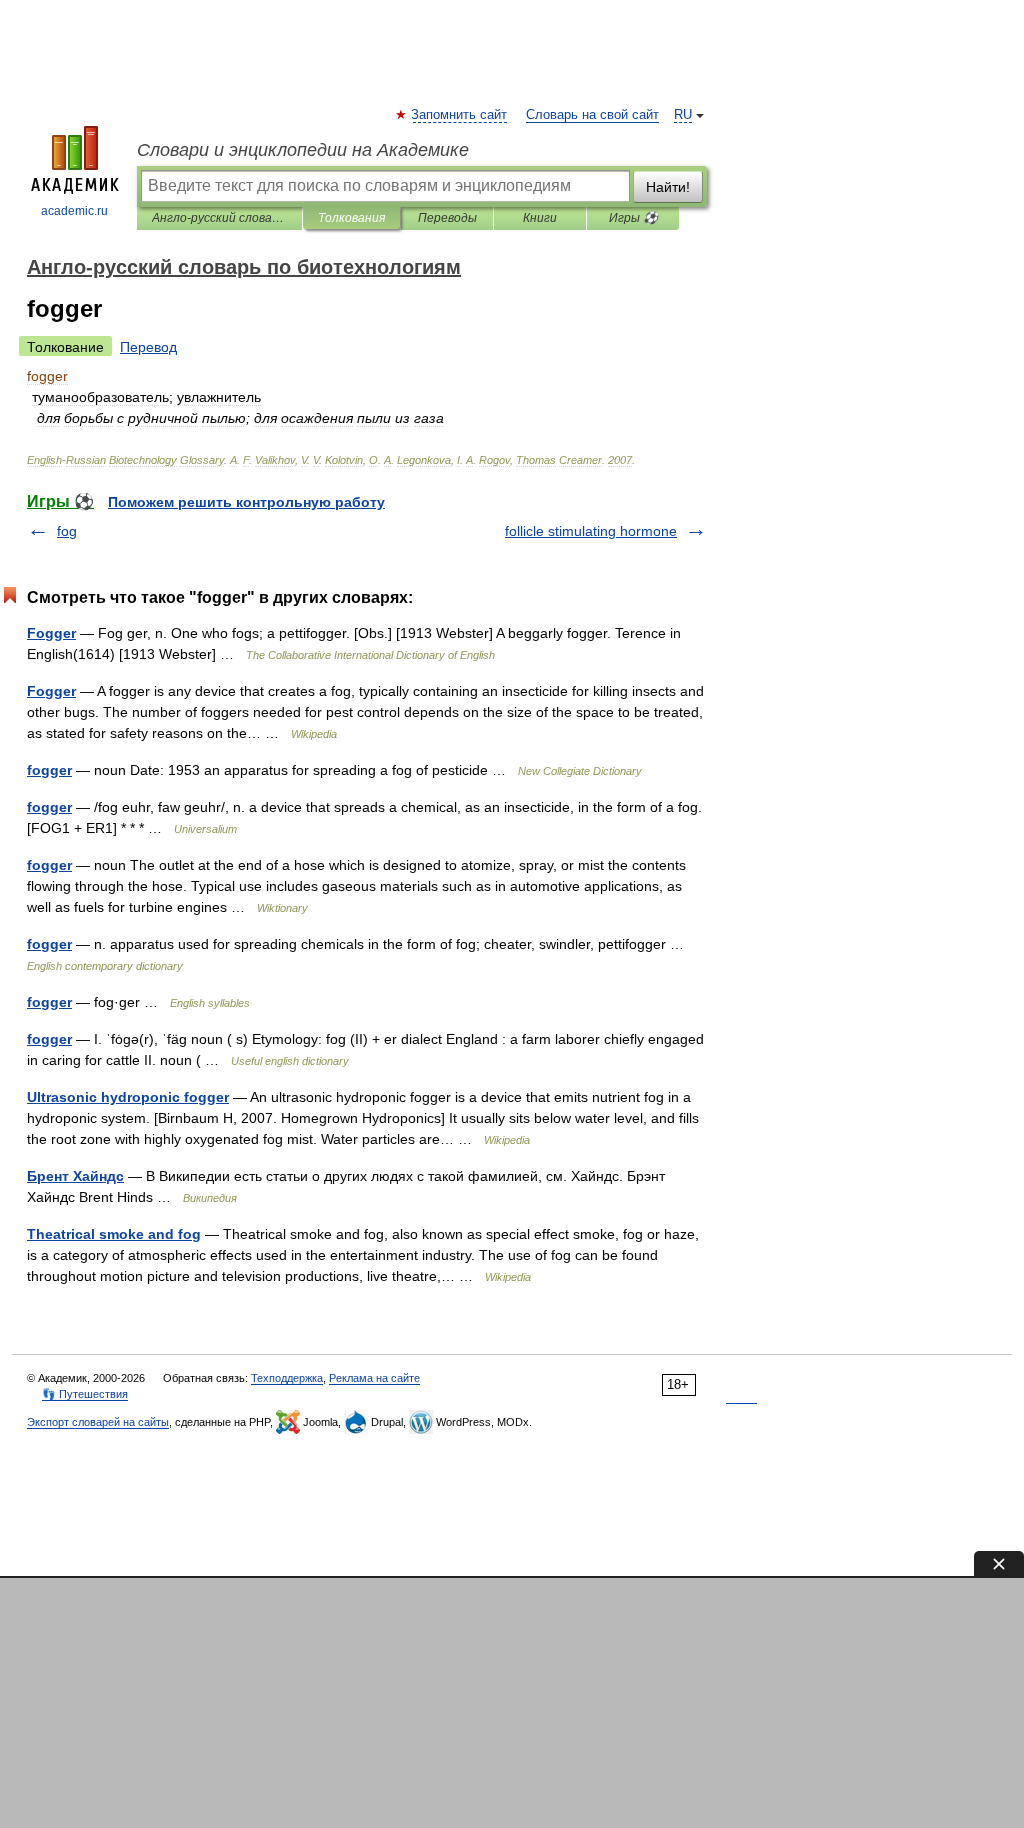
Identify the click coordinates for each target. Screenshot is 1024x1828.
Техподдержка (287, 1378)
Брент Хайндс (75, 1176)
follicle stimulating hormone (591, 531)
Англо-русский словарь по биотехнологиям (219, 218)
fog (67, 531)
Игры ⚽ (633, 218)
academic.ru (74, 211)
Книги (540, 218)
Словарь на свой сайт (592, 115)
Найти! (668, 187)
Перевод (148, 347)
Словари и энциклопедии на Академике (303, 150)
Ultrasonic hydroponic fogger (128, 1097)
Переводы (447, 218)
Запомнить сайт (460, 115)
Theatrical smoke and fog (114, 1234)
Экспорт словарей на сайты (98, 1422)
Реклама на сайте (374, 1378)
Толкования (351, 218)
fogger (49, 770)
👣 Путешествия (85, 1394)
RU (683, 115)
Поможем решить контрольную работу (246, 502)
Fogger (51, 633)
